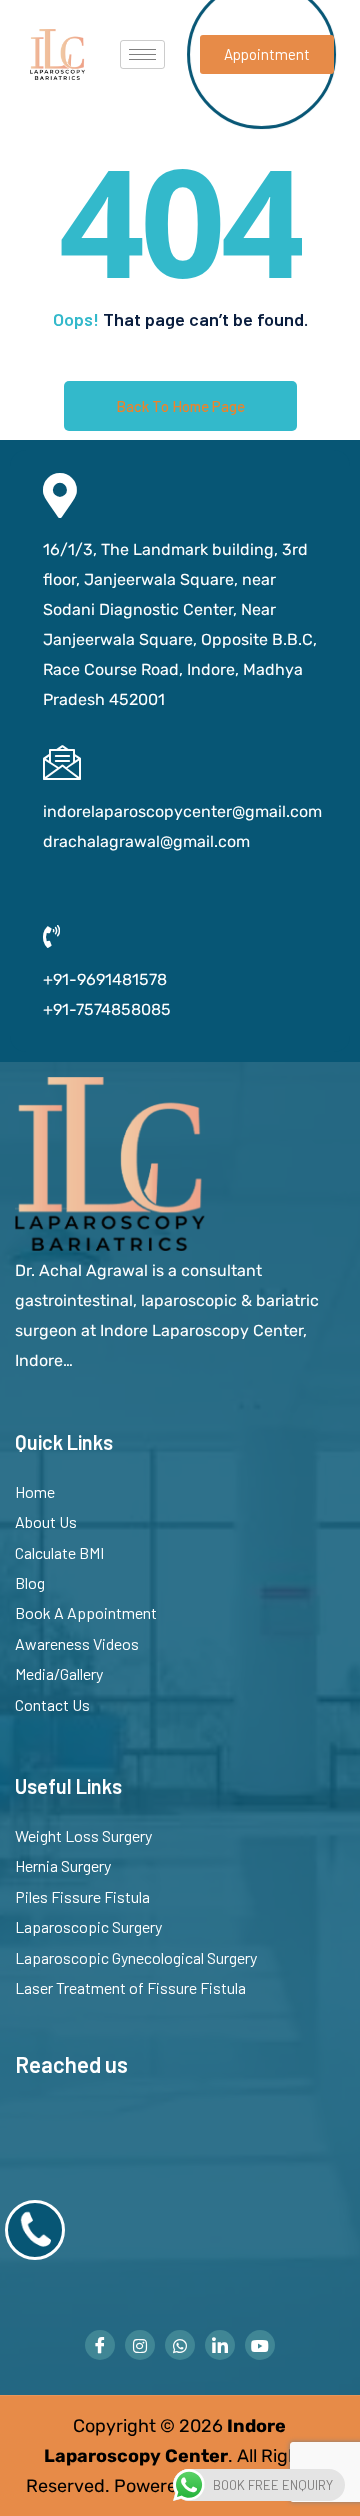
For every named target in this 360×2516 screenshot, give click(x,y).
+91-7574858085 (107, 1009)
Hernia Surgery (63, 1865)
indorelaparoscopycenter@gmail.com (182, 811)
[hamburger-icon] (142, 54)
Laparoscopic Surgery (88, 1926)
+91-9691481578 (105, 979)
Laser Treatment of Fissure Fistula (130, 1987)
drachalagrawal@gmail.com (146, 841)
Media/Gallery (59, 1673)
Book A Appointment (86, 1612)
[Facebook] (100, 2345)
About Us (46, 1521)
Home (35, 1491)
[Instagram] (140, 2345)
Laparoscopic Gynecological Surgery (136, 1957)
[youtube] (260, 2345)
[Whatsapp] (180, 2345)
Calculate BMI (59, 1552)
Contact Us (52, 1704)
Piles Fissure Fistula (82, 1896)
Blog (30, 1582)
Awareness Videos (77, 1643)
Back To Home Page (180, 406)
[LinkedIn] (220, 2345)
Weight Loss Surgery (83, 1835)
